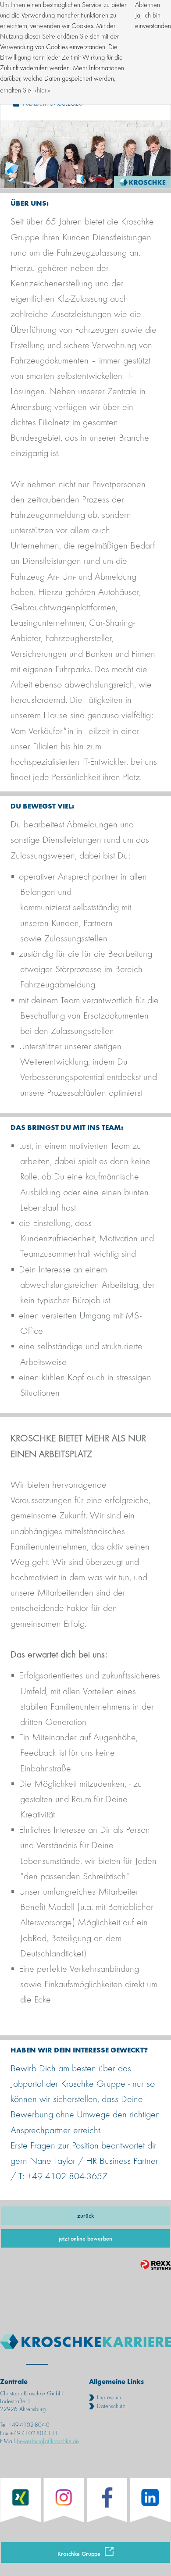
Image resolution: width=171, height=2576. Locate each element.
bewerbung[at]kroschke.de (48, 2441)
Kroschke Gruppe (79, 2553)
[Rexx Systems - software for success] (156, 2265)
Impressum (109, 2398)
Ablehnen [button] (148, 5)
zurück (85, 2215)
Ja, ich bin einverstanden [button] (153, 21)
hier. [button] (42, 91)
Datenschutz (111, 2406)
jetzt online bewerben (85, 2238)
